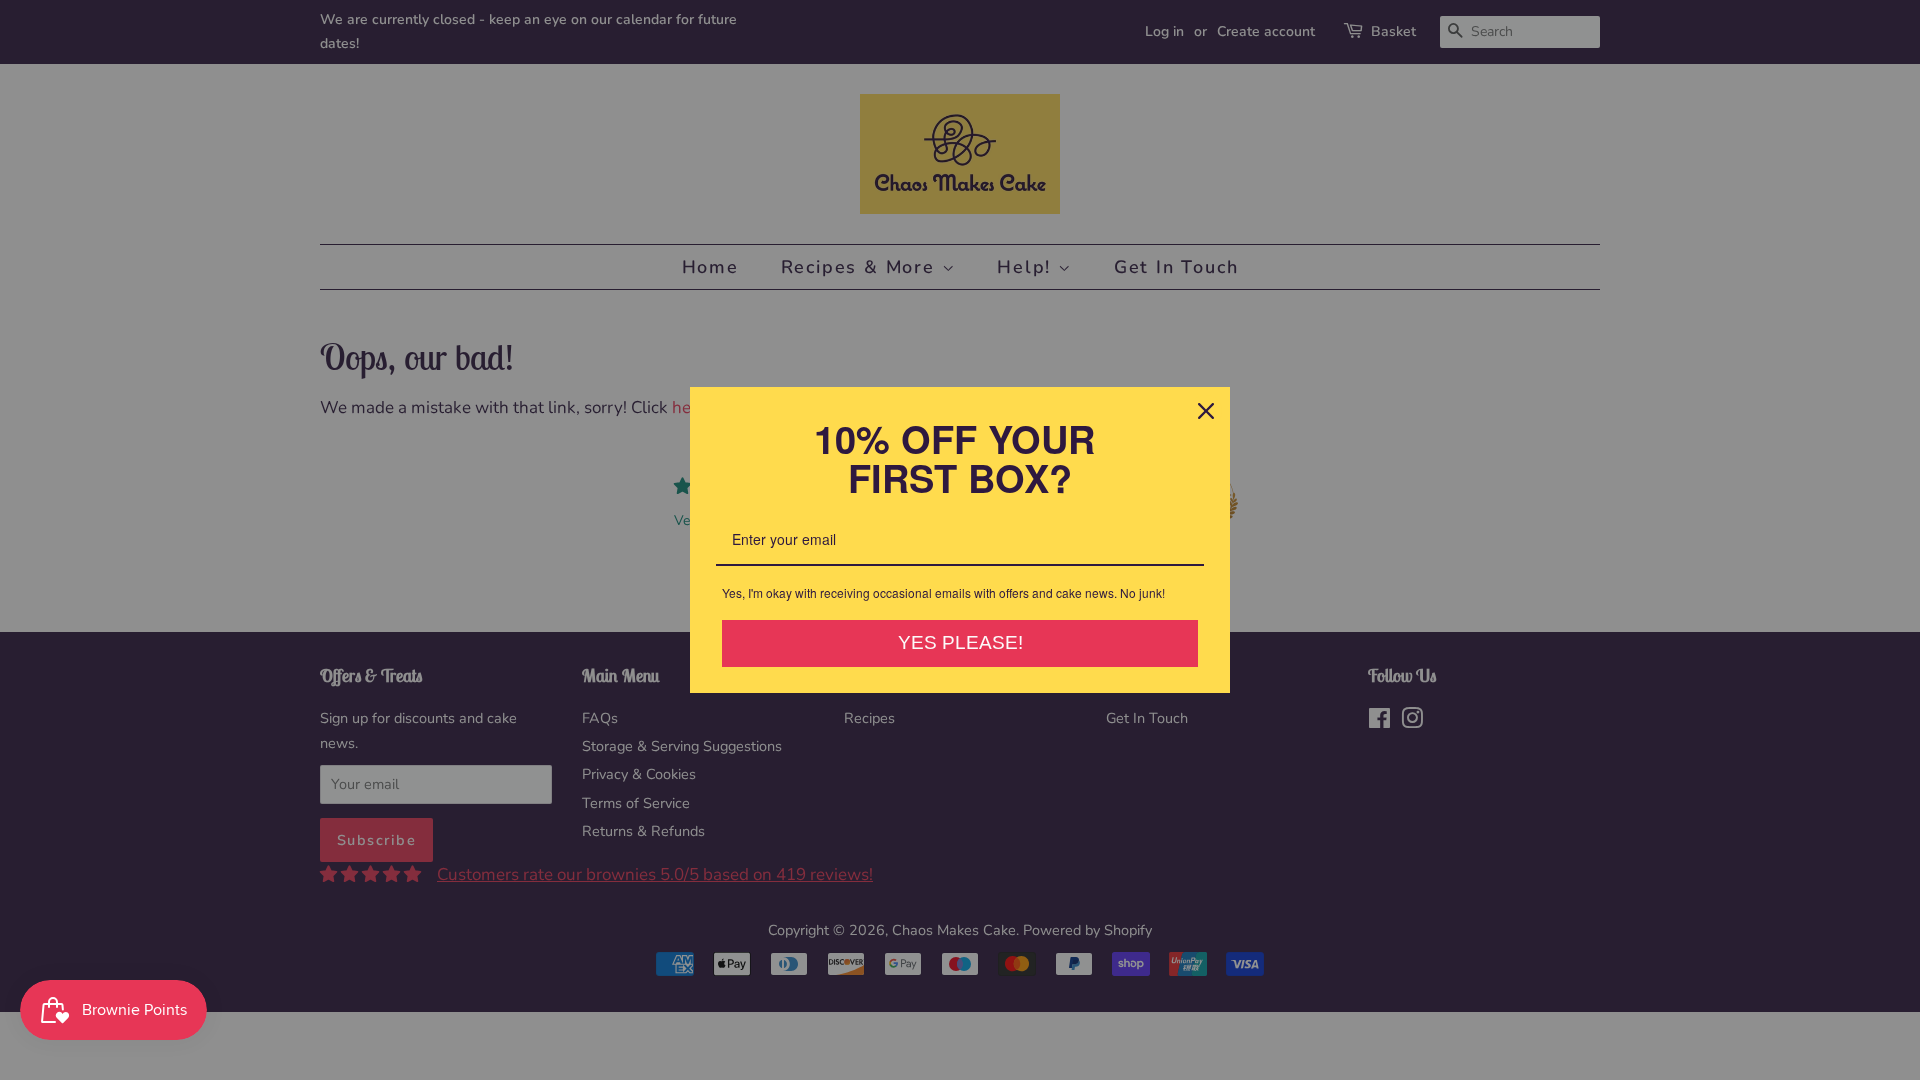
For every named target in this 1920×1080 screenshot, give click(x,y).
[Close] (1206, 411)
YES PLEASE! (960, 642)
